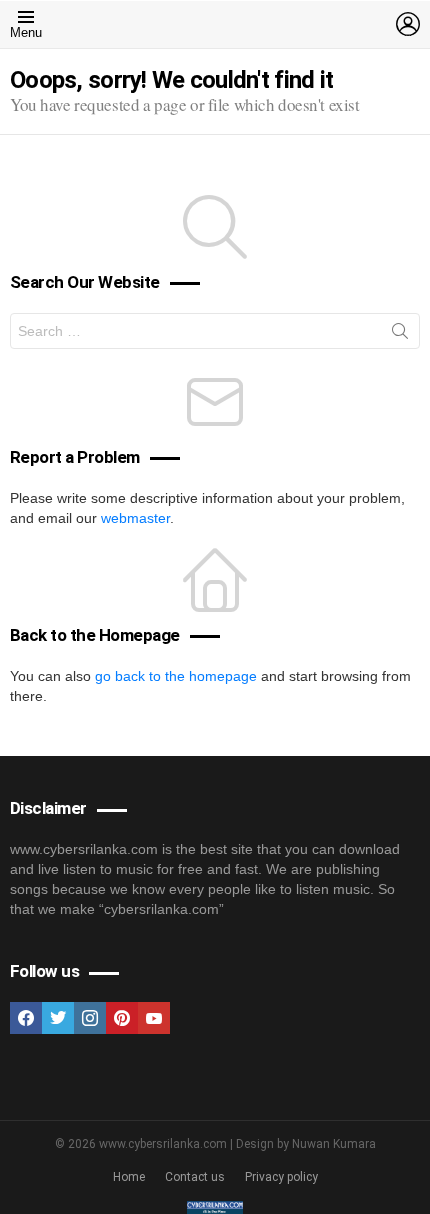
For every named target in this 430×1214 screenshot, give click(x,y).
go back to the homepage (176, 676)
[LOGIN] (408, 24)
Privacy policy (281, 1177)
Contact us (195, 1177)
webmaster (135, 518)
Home (129, 1177)
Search (400, 335)
